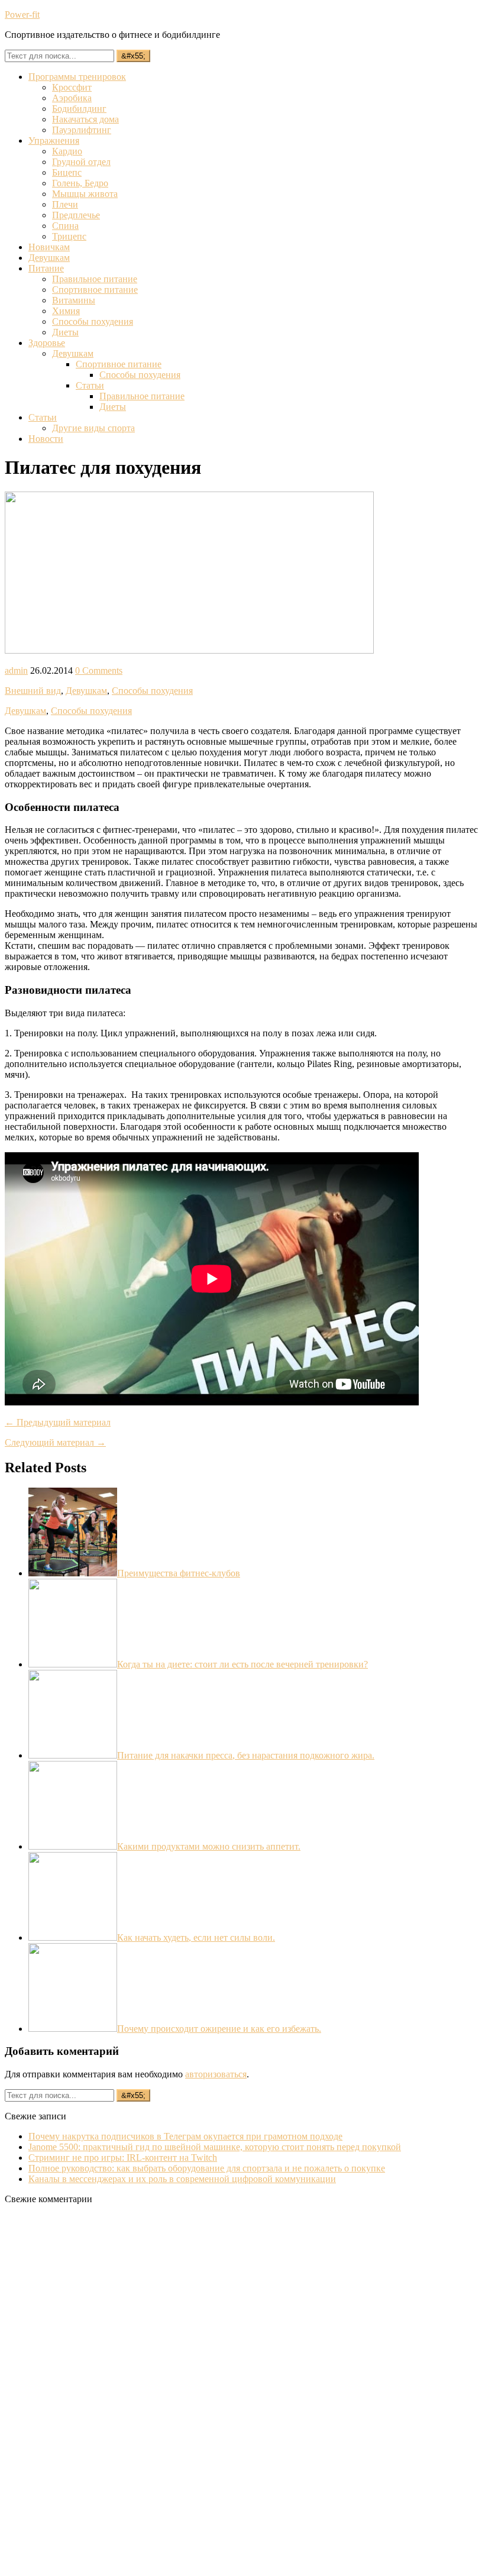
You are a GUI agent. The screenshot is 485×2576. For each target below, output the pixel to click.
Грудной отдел (81, 162)
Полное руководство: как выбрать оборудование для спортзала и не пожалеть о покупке (207, 2168)
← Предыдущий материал (58, 1422)
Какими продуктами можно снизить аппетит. (209, 1846)
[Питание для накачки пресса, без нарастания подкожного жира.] (73, 1755)
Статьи (90, 385)
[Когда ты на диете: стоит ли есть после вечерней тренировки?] (73, 1664)
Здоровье (47, 343)
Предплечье (76, 215)
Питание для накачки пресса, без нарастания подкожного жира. (246, 1755)
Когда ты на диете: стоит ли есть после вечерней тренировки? (242, 1664)
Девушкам (49, 258)
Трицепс (69, 236)
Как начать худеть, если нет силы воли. (196, 1937)
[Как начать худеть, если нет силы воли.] (73, 1937)
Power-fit (22, 14)
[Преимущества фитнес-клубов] (73, 1573)
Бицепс (67, 172)
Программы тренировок (77, 77)
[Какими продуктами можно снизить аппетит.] (73, 1846)
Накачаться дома (85, 119)
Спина (65, 226)
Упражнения (54, 140)
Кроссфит (72, 87)
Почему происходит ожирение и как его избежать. (219, 2029)
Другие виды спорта (93, 428)
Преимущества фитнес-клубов (179, 1573)
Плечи (65, 204)
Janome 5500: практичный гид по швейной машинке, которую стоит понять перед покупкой (215, 2147)
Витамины (74, 300)
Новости (46, 439)
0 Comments (99, 670)
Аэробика (72, 98)
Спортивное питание (95, 290)
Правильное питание (95, 279)
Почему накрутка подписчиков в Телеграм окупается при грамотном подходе (185, 2136)
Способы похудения (93, 321)
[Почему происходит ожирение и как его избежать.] (73, 2029)
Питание (46, 268)
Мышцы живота (85, 194)
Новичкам (49, 247)
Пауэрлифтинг (82, 130)
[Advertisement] (93, 2391)
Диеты (65, 332)
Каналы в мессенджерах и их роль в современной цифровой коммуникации (182, 2179)
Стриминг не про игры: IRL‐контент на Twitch (123, 2158)
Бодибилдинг (79, 109)
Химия (66, 311)
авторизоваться (216, 2074)
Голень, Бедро (80, 183)
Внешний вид (33, 691)
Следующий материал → (55, 1442)
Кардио (67, 151)
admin (16, 670)
